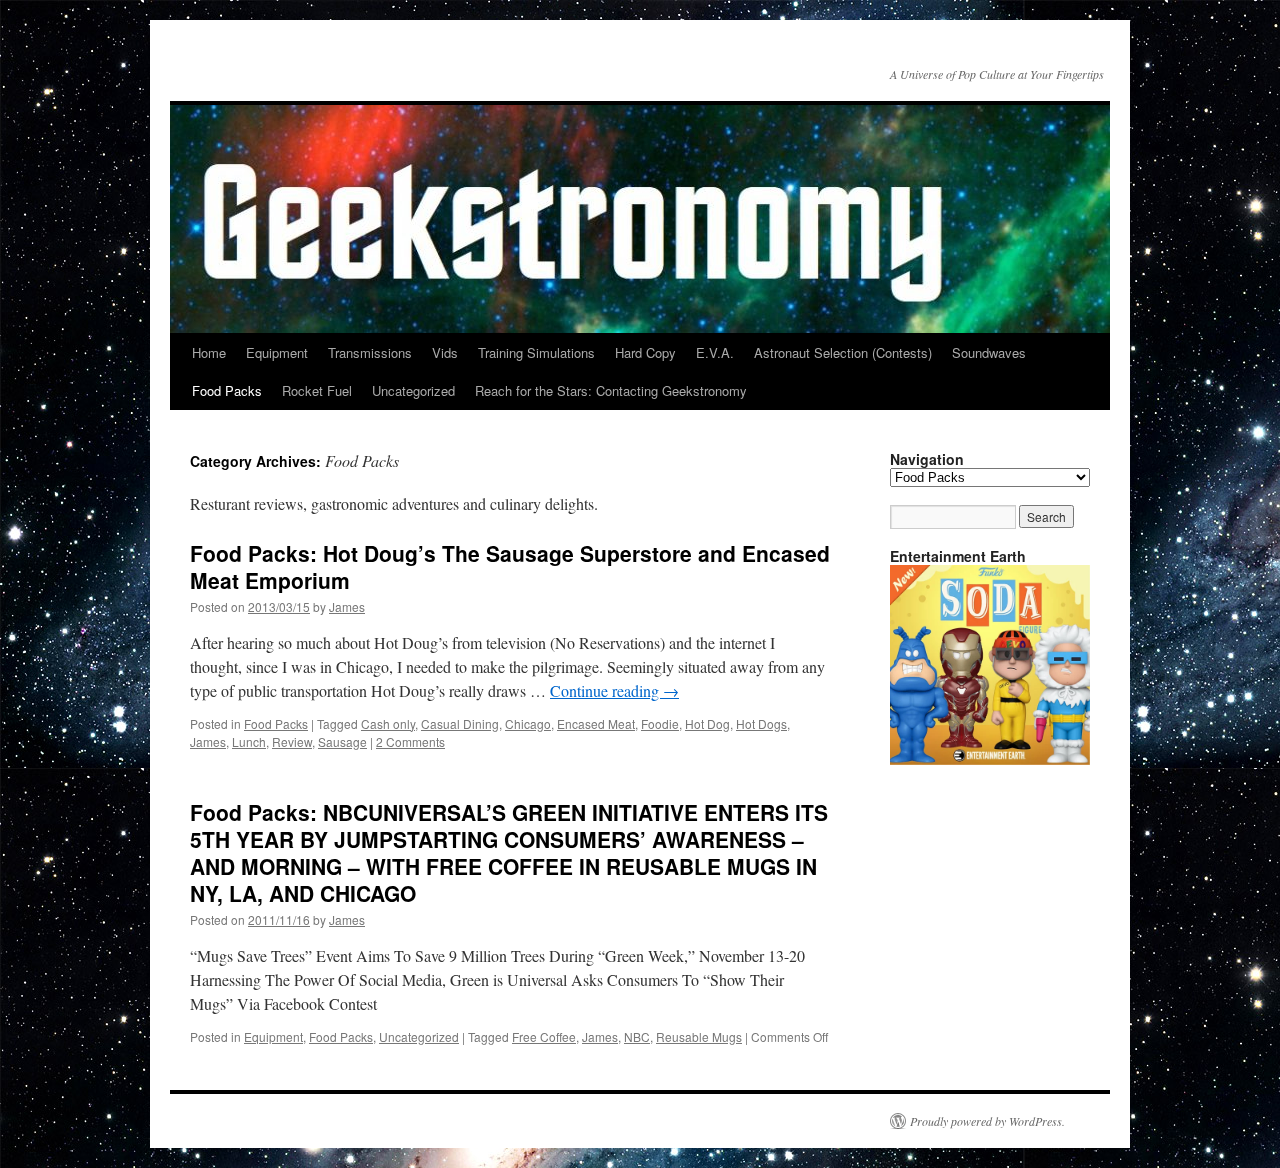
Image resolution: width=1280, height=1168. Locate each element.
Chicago (528, 723)
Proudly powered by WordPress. (987, 1121)
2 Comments (410, 741)
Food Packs (227, 390)
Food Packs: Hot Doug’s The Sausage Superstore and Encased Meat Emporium (510, 566)
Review (292, 741)
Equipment (277, 352)
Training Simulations (536, 352)
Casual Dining (460, 723)
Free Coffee (544, 1036)
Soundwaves (989, 352)
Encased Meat (596, 723)
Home (209, 352)
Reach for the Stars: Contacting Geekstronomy (611, 390)
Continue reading (614, 690)
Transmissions (370, 352)
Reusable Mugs (699, 1036)
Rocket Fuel (317, 390)
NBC (637, 1036)
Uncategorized (413, 390)
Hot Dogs (761, 723)
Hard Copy (645, 352)
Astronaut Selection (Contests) (843, 352)
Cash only (388, 723)
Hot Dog (707, 723)
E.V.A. (715, 352)
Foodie (660, 723)
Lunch (249, 741)
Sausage (342, 741)
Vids (445, 352)
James (347, 606)
